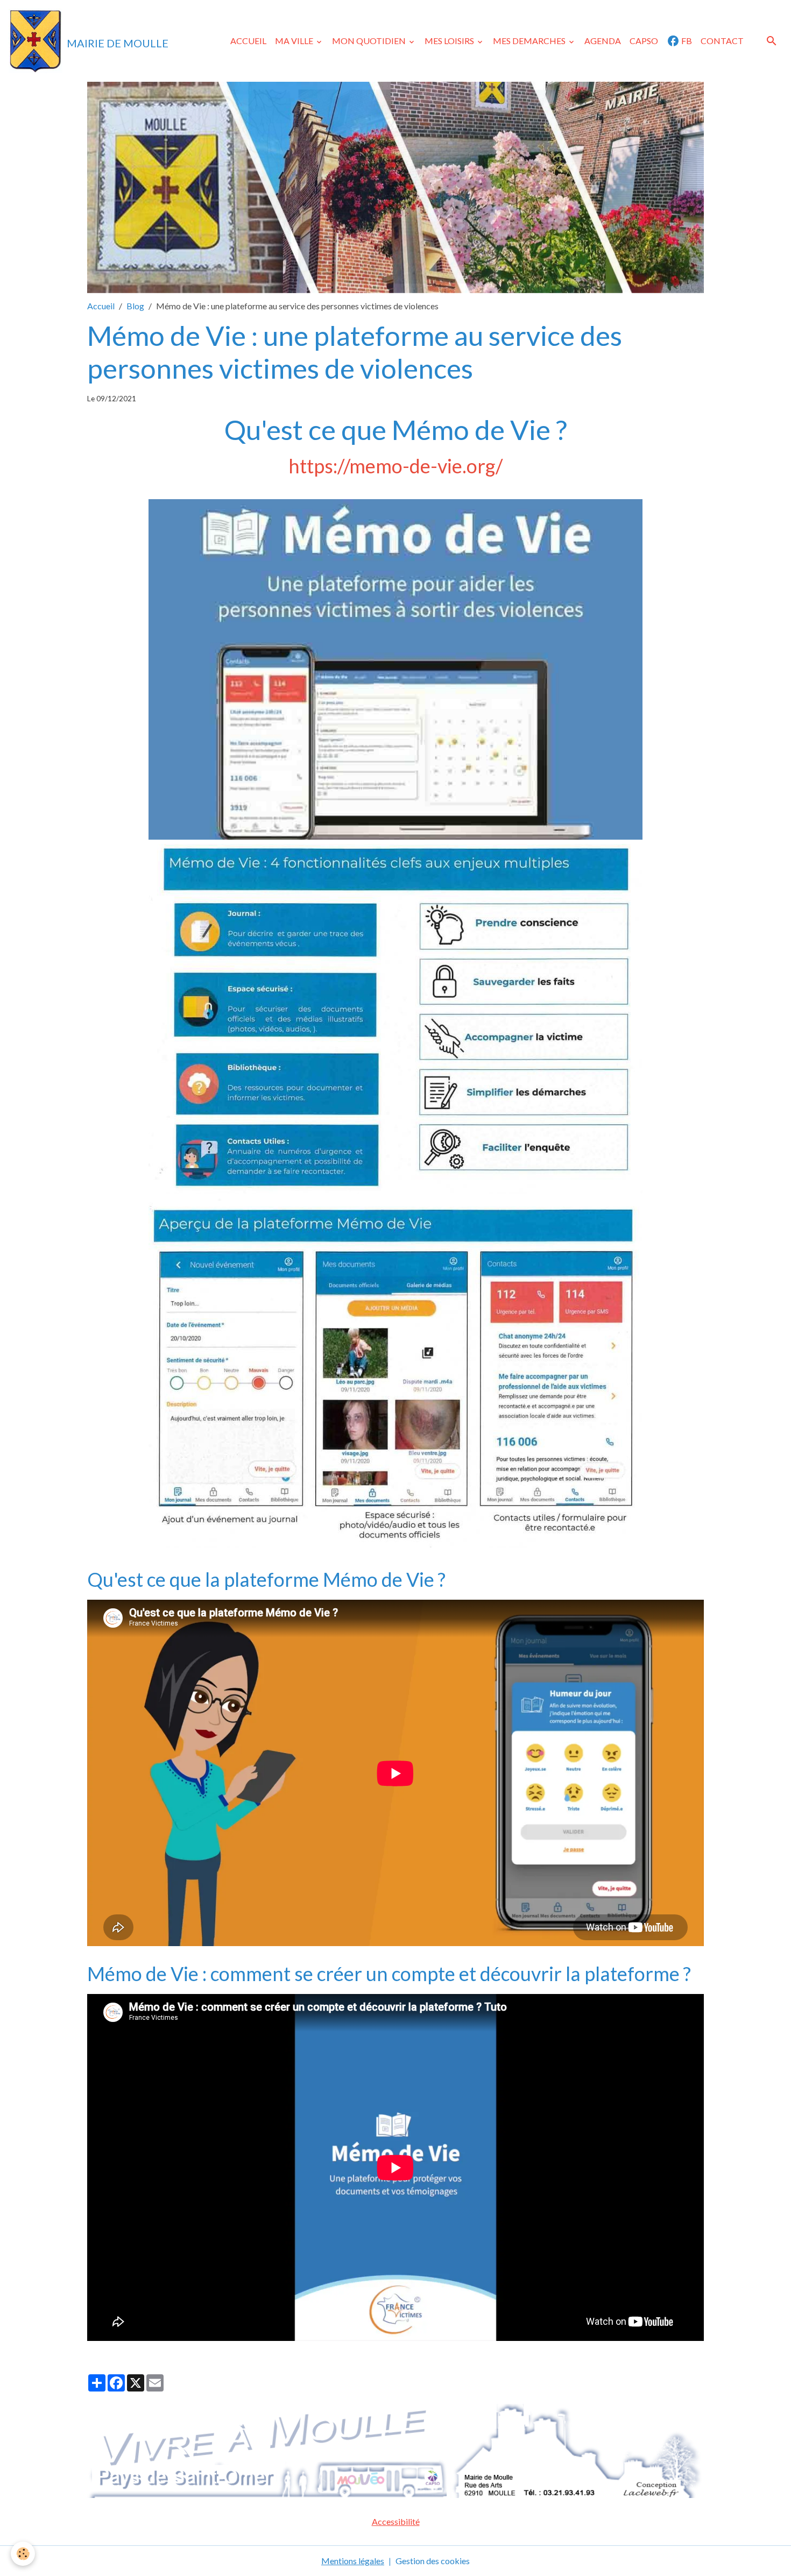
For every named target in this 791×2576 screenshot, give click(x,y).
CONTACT (722, 41)
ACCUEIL (248, 41)
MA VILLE (295, 41)
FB (686, 41)
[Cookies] (23, 2554)
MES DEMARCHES (530, 41)
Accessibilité (396, 2521)
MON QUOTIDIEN (370, 41)
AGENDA (603, 41)
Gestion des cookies (433, 2561)
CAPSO (644, 41)
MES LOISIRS (450, 41)
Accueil (101, 306)
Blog (135, 306)
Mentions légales (353, 2561)
